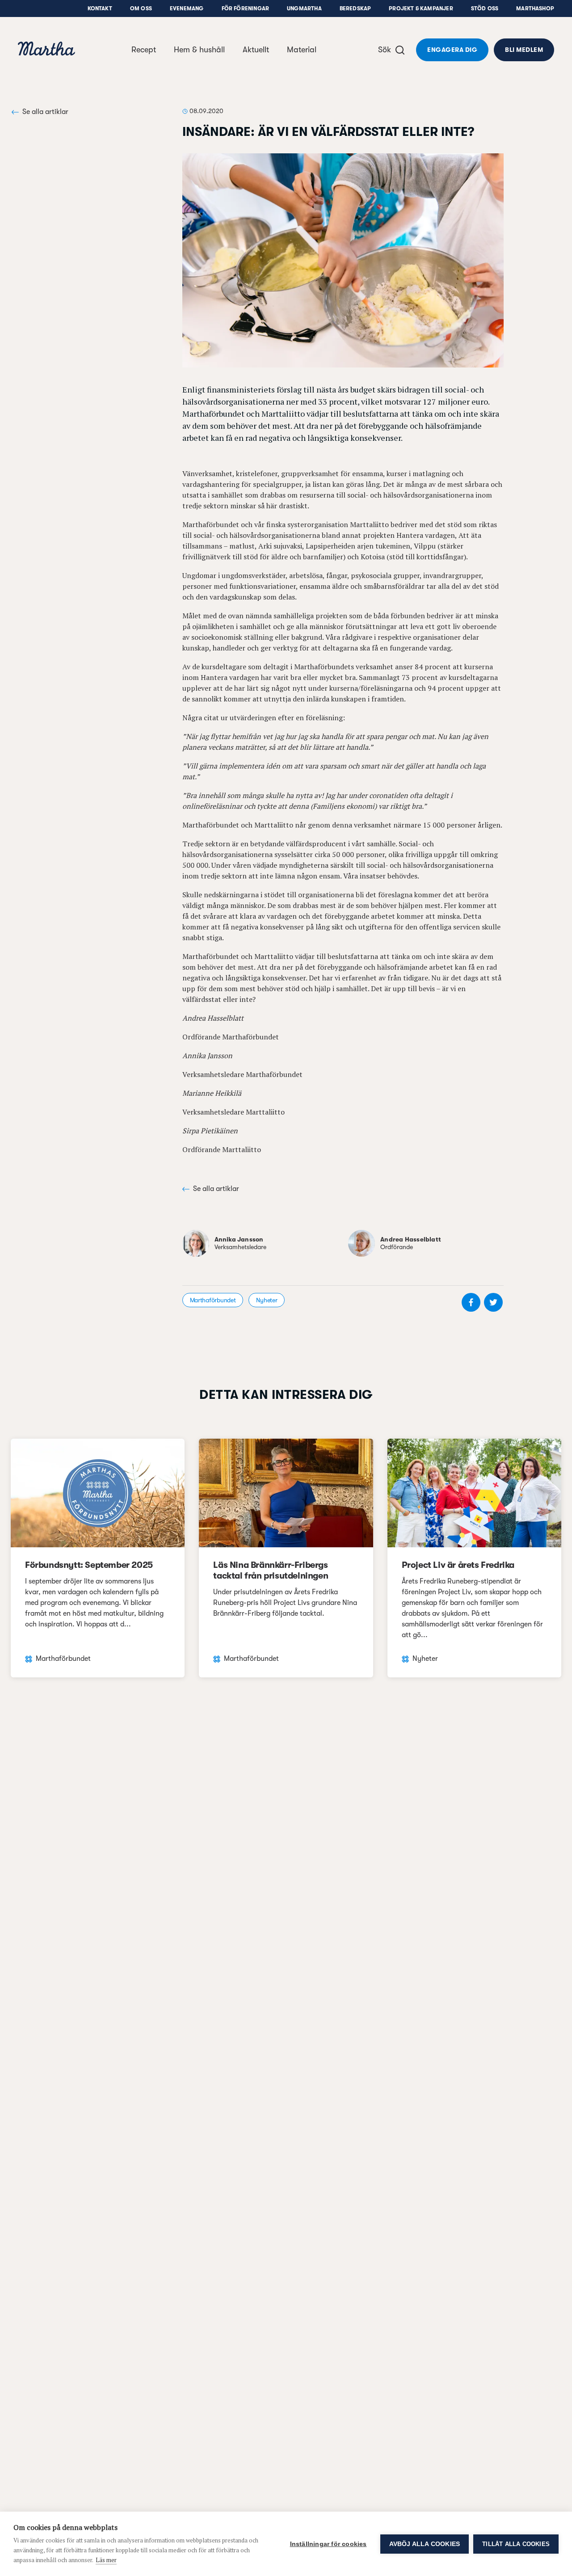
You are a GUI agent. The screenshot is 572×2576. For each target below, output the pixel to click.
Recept (144, 50)
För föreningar (246, 8)
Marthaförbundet (213, 1300)
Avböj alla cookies (425, 2544)
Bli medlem (524, 50)
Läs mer (106, 2560)
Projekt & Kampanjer (421, 8)
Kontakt (100, 8)
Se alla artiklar (45, 112)
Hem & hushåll (199, 50)
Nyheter (267, 1300)
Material (302, 50)
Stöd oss (485, 8)
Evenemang (187, 8)
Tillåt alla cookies (516, 2544)
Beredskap (355, 8)
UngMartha (304, 8)
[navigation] (46, 50)
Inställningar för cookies (328, 2544)
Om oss (141, 8)
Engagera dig (452, 50)
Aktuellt (256, 50)
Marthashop (535, 8)
